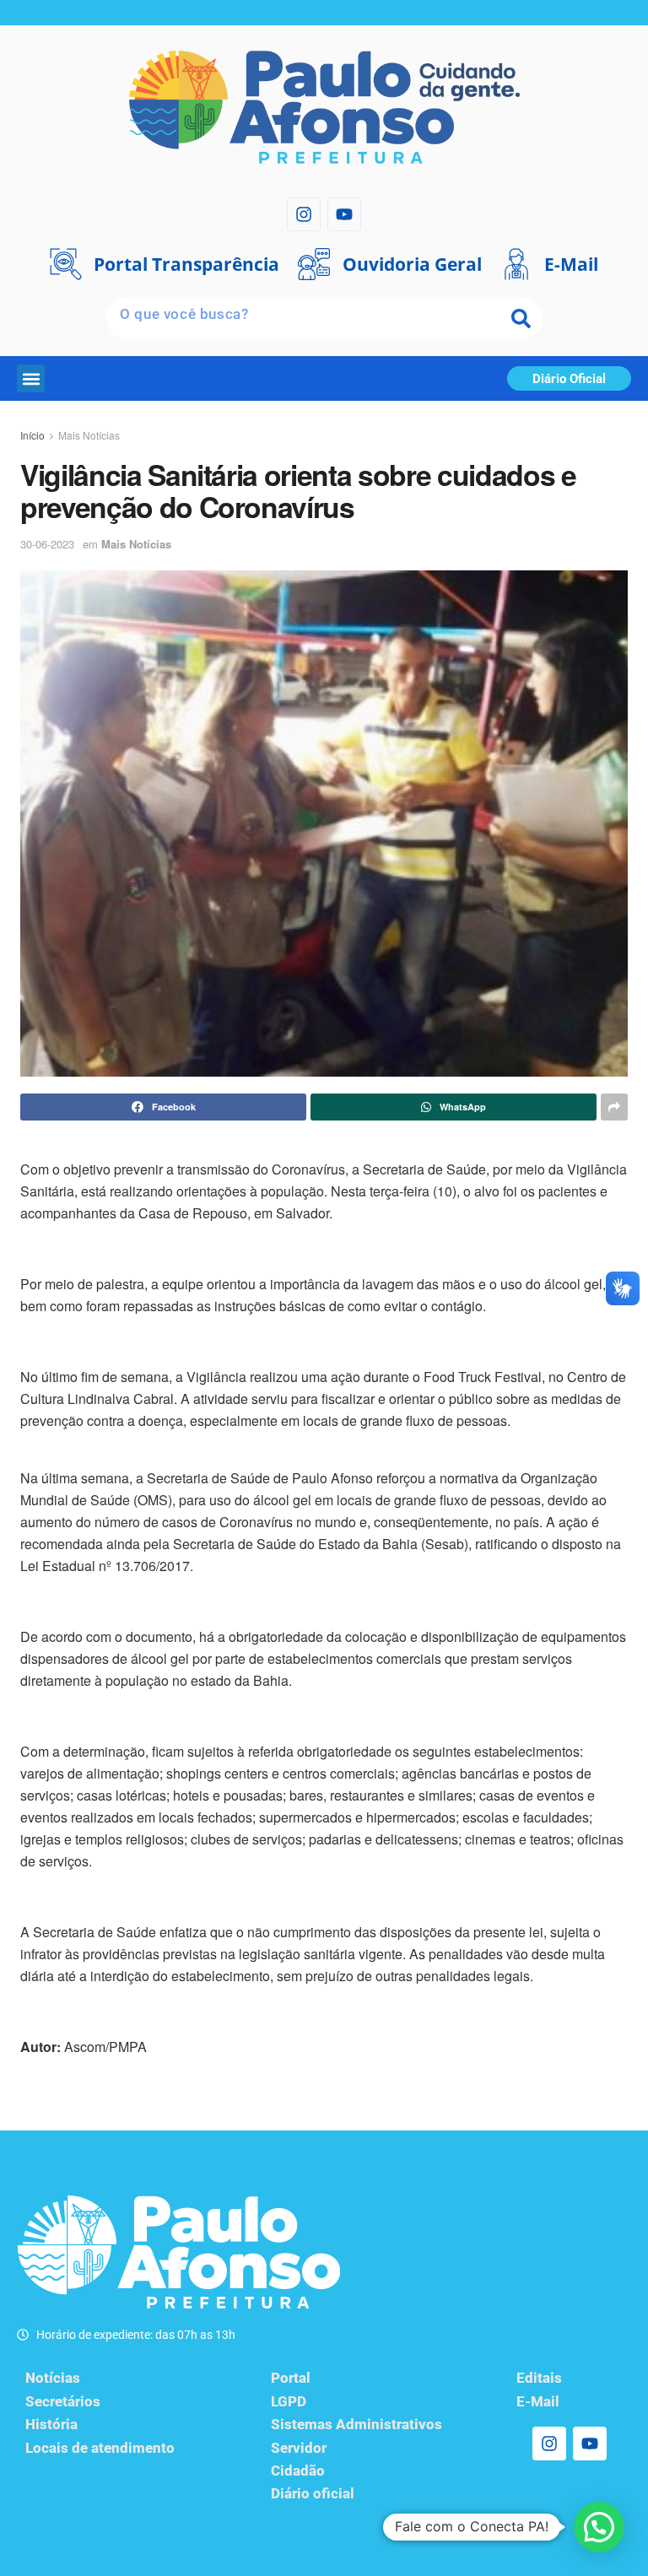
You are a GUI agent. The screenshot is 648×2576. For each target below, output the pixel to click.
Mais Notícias (89, 435)
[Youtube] (344, 214)
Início (32, 435)
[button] (31, 378)
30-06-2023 (47, 544)
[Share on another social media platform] (614, 1107)
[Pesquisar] (521, 318)
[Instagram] (304, 214)
